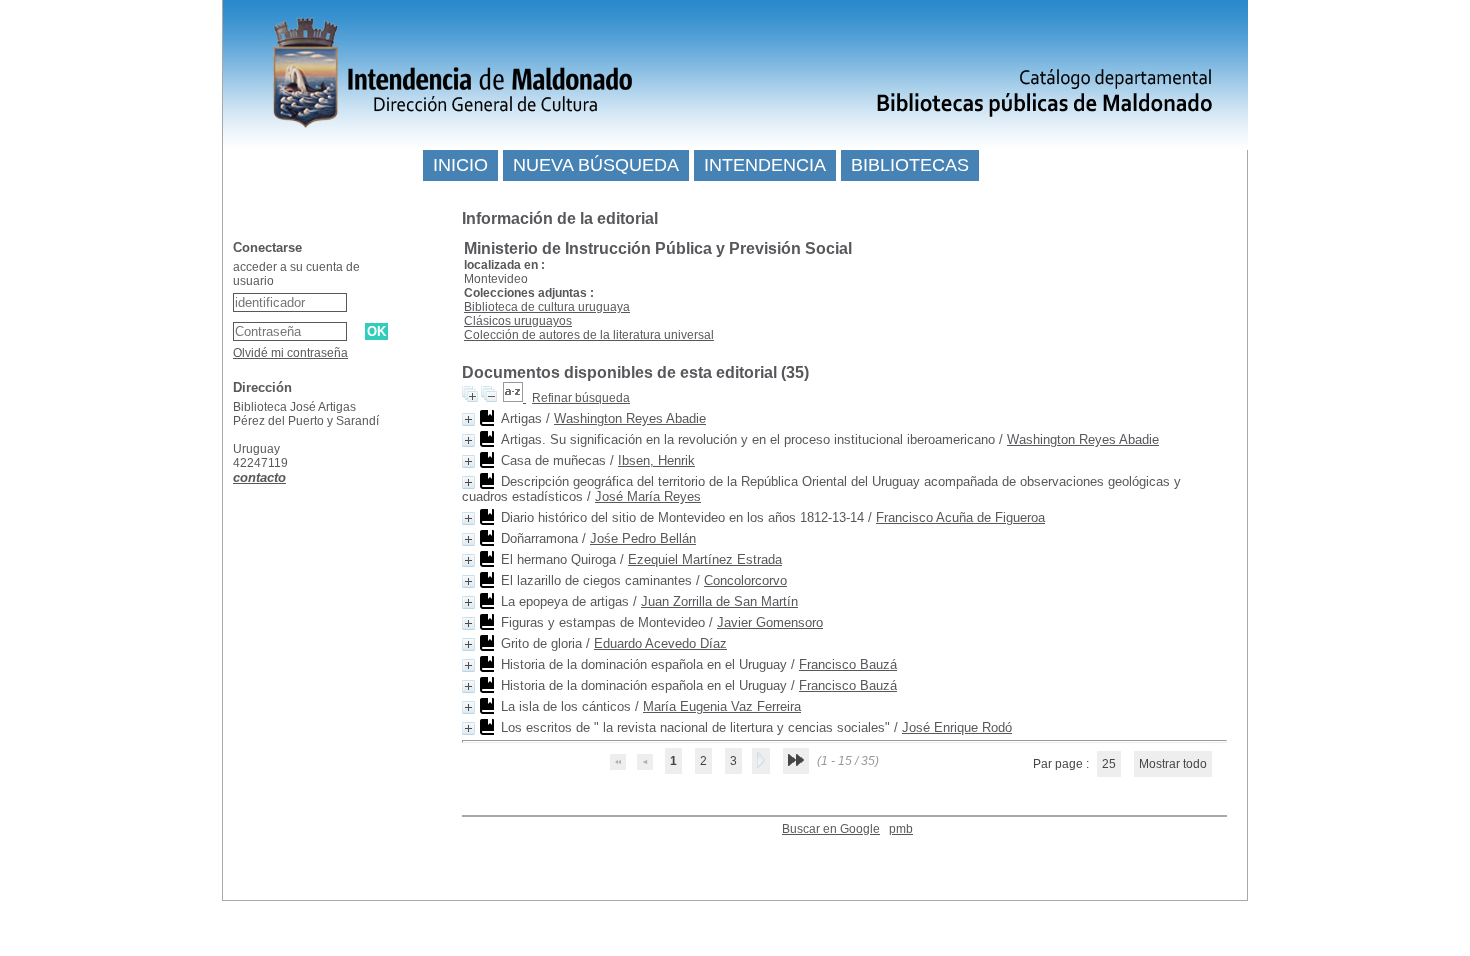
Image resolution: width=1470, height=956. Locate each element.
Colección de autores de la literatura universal (589, 335)
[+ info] (468, 419)
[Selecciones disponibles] (514, 398)
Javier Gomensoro (770, 622)
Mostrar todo (1173, 764)
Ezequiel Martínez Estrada (705, 559)
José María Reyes (648, 496)
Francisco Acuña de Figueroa (960, 517)
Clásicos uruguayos (518, 321)
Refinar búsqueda (581, 398)
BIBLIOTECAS (910, 165)
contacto (259, 477)
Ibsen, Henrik (656, 460)
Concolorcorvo (745, 580)
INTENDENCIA (765, 165)
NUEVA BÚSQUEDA (596, 165)
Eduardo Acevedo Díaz (660, 643)
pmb (901, 829)
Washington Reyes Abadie (630, 418)
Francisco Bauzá (848, 664)
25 (1109, 764)
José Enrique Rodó (957, 727)
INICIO (460, 165)
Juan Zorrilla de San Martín (719, 601)
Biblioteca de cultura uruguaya (547, 307)
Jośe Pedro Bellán (643, 538)
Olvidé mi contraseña (290, 353)
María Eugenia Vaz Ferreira (722, 706)
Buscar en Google (831, 829)
